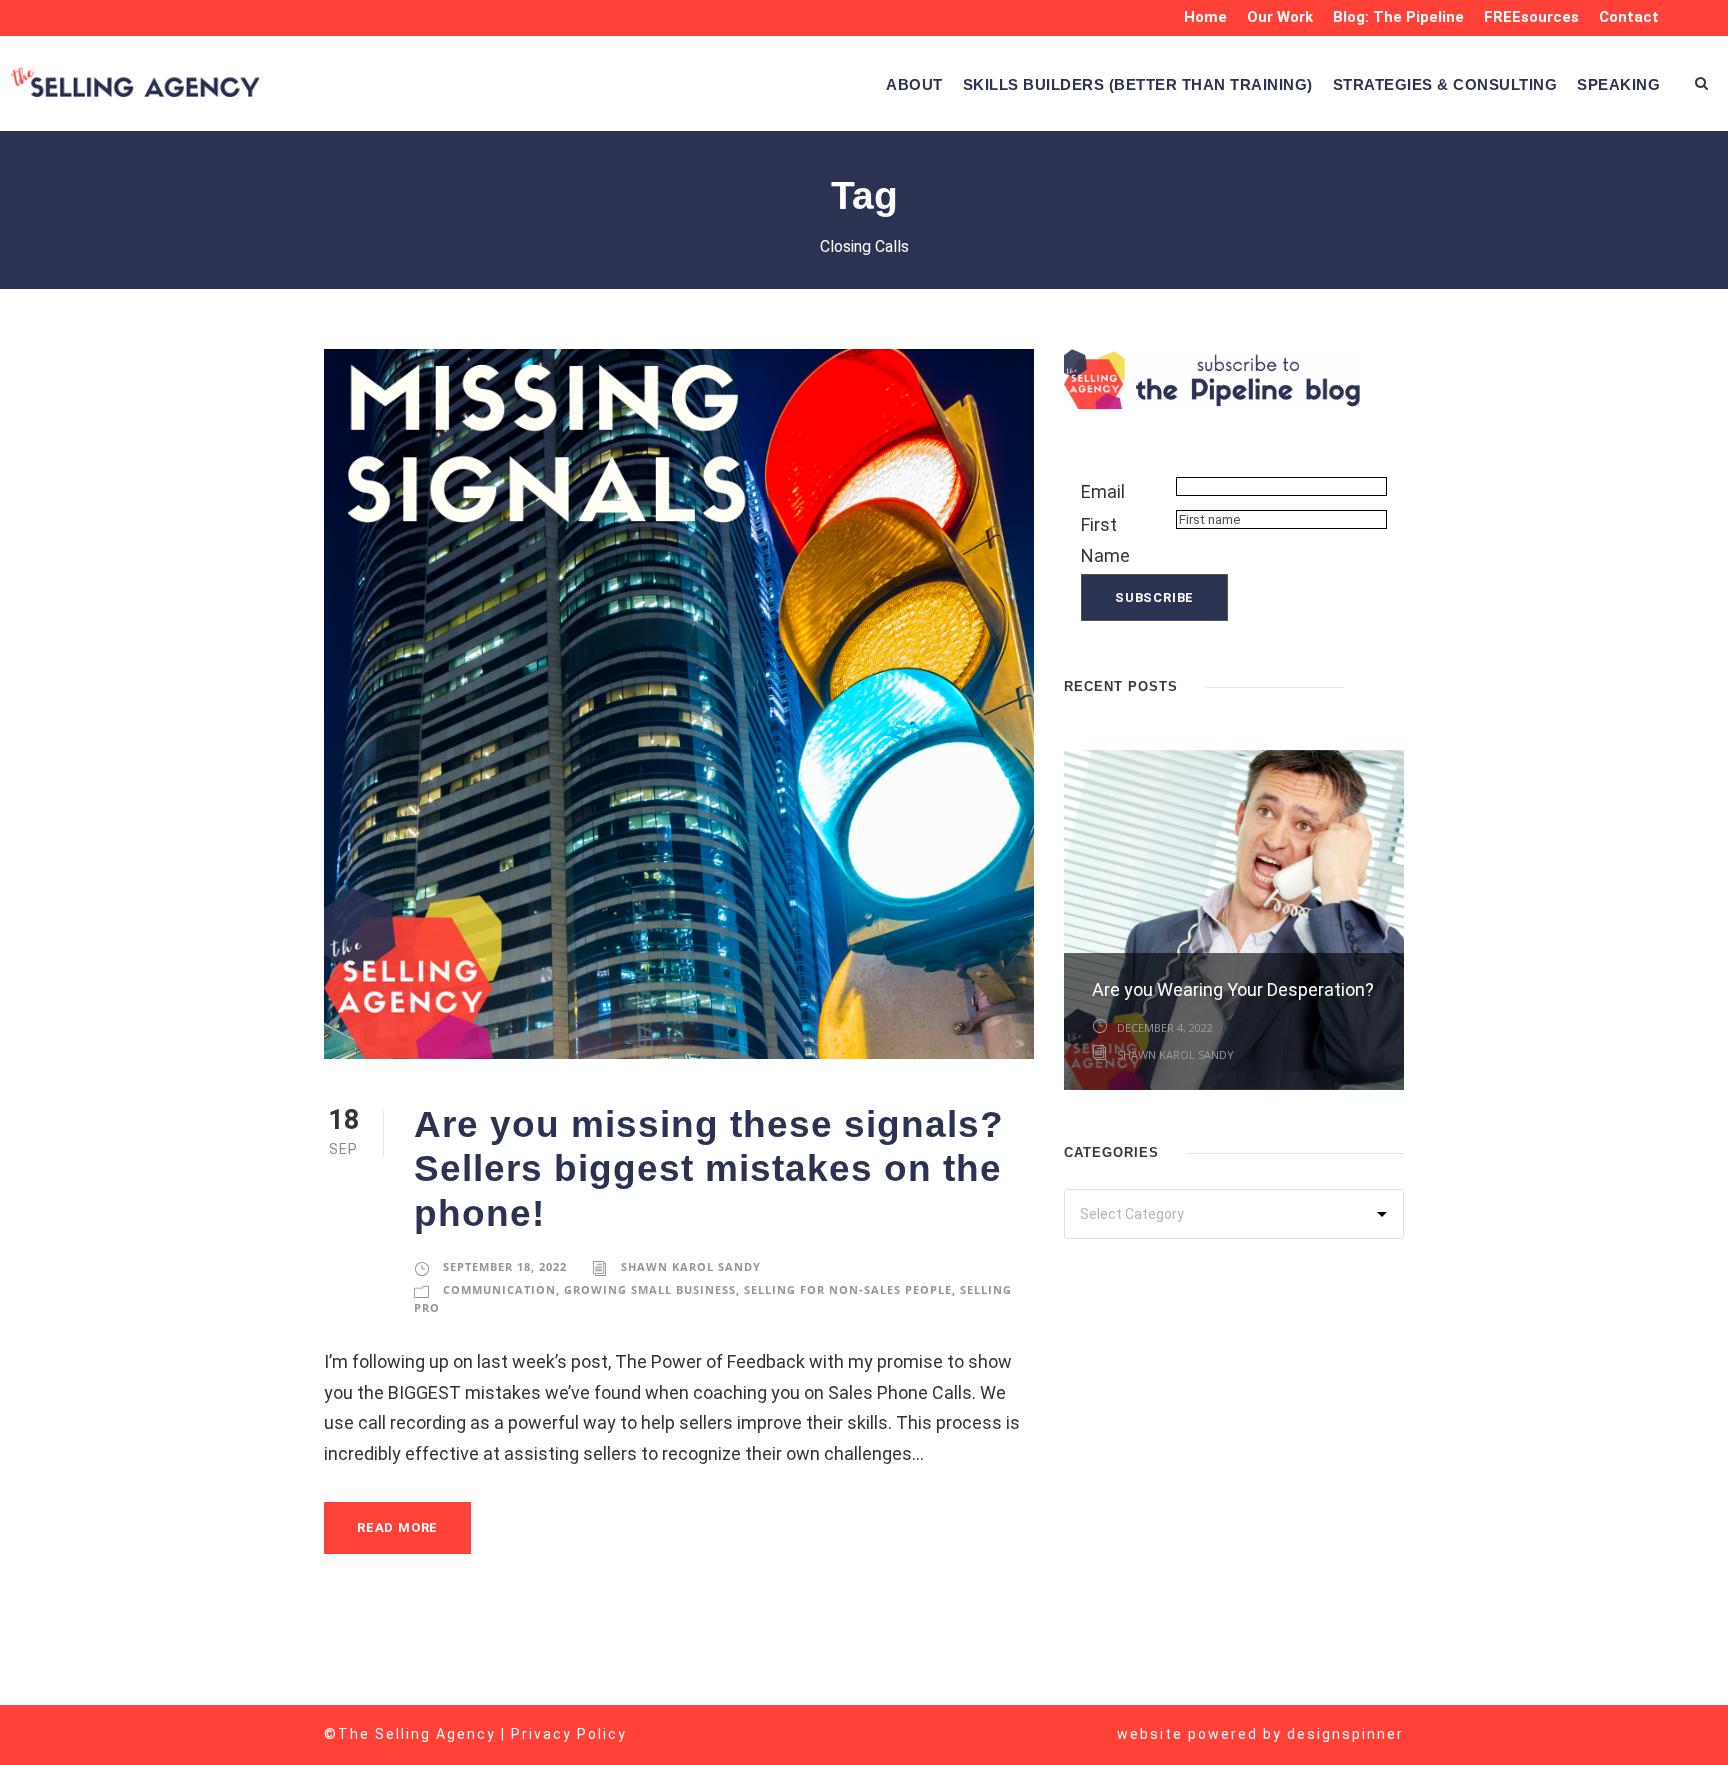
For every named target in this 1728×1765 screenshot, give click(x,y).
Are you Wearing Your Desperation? (1233, 989)
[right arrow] (1394, 684)
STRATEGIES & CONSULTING (1445, 84)
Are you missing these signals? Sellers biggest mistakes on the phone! (709, 1169)
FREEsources (1531, 17)
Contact (1629, 17)
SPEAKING (1618, 84)
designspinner (1345, 1734)
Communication (499, 1289)
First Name (1105, 540)
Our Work (1280, 17)
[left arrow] (1374, 684)
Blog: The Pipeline (1398, 17)
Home (1205, 17)
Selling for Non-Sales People (848, 1289)
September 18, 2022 (505, 1266)
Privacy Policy (569, 1734)
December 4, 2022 (1165, 1027)
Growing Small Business (650, 1289)
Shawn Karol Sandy (691, 1266)
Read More (397, 1527)
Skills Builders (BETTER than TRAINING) (1138, 84)
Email (1103, 491)
